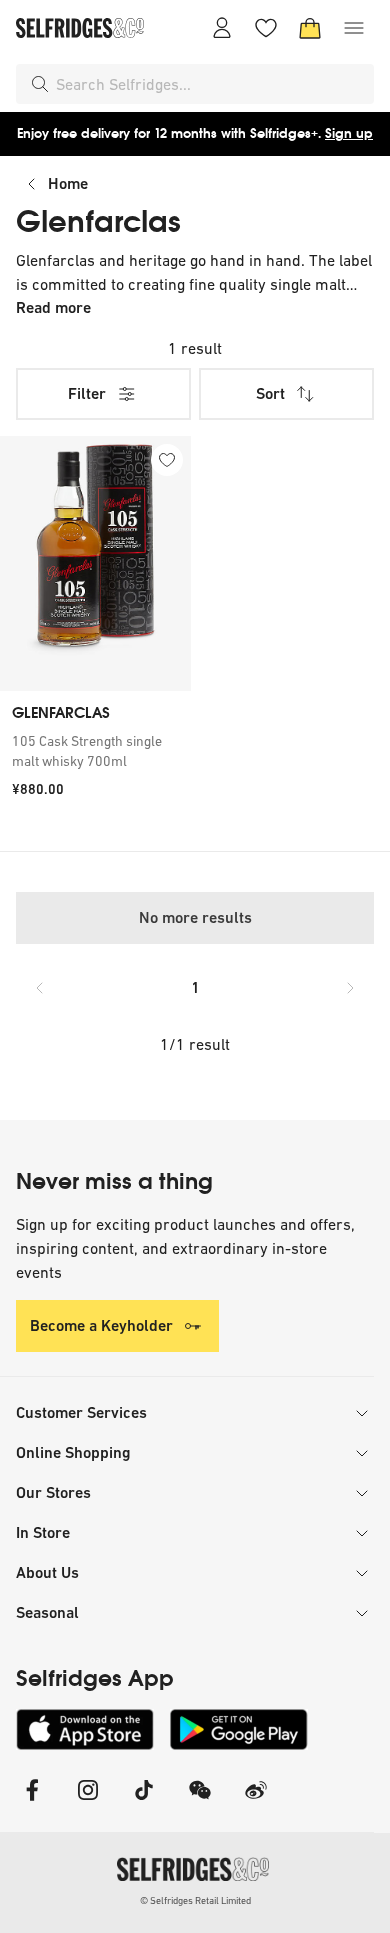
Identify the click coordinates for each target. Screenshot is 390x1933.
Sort (270, 393)
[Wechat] (200, 1802)
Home (68, 183)
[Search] (40, 84)
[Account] (222, 28)
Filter (87, 393)
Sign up (349, 133)
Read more (53, 307)
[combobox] (211, 84)
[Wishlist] (266, 28)
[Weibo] (256, 1802)
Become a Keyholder (101, 1325)
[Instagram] (88, 1802)
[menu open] (354, 28)
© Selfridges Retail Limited (195, 1900)
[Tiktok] (144, 1802)
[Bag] (310, 28)
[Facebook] (32, 1802)
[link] (95, 751)
